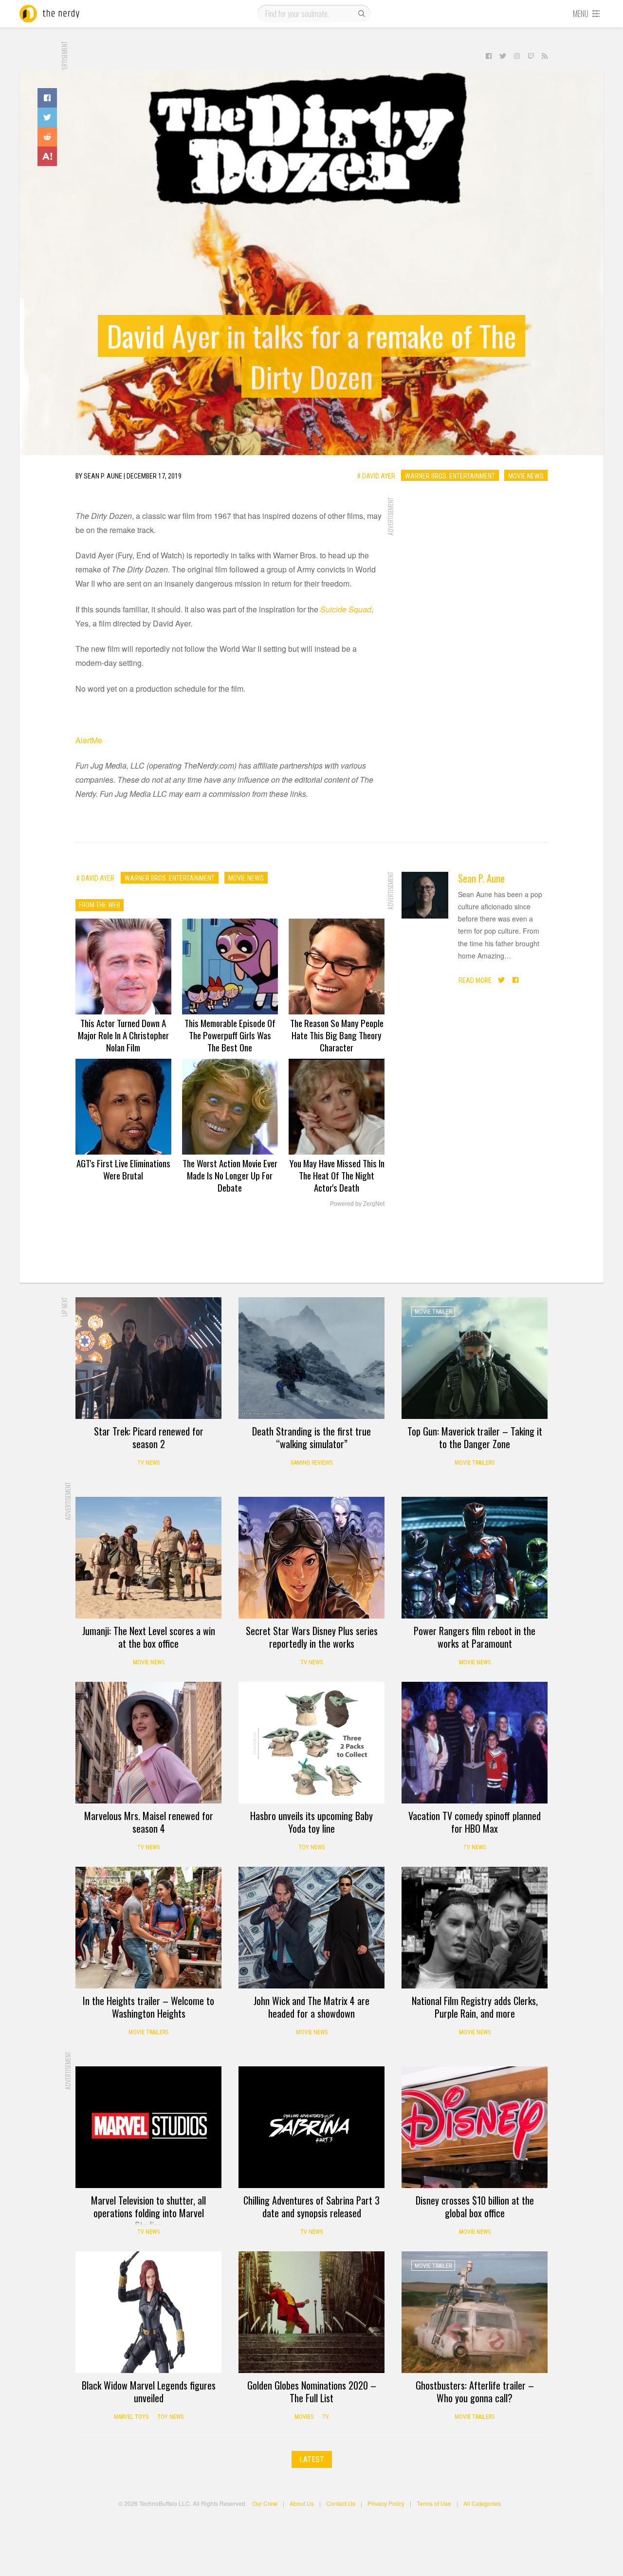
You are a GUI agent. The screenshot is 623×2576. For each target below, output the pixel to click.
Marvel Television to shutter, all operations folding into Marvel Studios (148, 2213)
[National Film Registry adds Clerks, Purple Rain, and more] (475, 1928)
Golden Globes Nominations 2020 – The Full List (312, 2392)
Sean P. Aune (481, 878)
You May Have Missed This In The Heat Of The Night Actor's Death (337, 1175)
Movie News (526, 476)
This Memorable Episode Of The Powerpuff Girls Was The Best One (230, 1035)
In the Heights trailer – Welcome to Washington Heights (148, 2007)
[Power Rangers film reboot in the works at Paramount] (475, 1558)
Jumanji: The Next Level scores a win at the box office (149, 1637)
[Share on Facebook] (47, 98)
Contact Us (341, 2503)
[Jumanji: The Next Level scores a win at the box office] (148, 1558)
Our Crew (265, 2503)
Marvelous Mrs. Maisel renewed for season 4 (149, 1822)
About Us (302, 2503)
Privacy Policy (386, 2503)
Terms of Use (434, 2503)
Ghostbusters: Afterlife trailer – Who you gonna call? (475, 2392)
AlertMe (89, 740)
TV (326, 2417)
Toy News (311, 1847)
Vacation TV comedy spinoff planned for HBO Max (475, 1822)
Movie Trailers (475, 1463)
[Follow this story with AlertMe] (47, 156)
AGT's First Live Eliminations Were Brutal (123, 1169)
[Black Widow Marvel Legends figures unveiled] (148, 2312)
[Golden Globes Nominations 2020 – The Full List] (311, 2312)
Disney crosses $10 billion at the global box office (475, 2207)
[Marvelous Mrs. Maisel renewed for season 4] (148, 1743)
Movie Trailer (433, 1312)
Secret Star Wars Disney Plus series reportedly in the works (312, 1637)
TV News (148, 1463)
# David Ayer (376, 476)
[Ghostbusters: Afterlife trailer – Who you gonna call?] (475, 2312)
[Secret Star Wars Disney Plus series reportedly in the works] (311, 1558)
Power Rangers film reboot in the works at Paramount (475, 1637)
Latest (312, 2459)
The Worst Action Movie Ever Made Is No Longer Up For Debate (230, 1175)
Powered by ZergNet (357, 1204)
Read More (475, 980)
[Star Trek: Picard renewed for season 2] (148, 1358)
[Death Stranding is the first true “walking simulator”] (311, 1358)
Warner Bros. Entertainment (450, 476)
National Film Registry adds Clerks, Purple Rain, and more (475, 2007)
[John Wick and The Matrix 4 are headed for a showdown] (311, 1928)
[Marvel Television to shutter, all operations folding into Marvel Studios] (148, 2127)
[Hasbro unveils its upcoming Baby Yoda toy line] (311, 1743)
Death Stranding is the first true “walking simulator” (311, 1437)
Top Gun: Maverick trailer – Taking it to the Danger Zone (475, 1437)
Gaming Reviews (311, 1463)
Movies (304, 2417)
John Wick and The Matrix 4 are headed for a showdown (311, 2007)
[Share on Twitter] (47, 117)
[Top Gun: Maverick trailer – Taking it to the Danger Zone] (475, 1358)
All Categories (482, 2503)
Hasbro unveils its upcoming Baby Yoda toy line (311, 1822)
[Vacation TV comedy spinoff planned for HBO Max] (475, 1743)
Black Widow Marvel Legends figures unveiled (149, 2392)
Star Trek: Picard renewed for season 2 (149, 1437)
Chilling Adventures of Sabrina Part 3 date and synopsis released (311, 2207)
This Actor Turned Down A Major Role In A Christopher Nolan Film (123, 1035)
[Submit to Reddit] (47, 137)
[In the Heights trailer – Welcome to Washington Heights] (148, 1928)
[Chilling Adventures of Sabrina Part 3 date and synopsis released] (311, 2127)
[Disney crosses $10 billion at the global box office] (475, 2127)
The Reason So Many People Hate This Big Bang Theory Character (337, 1035)
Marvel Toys (131, 2417)
